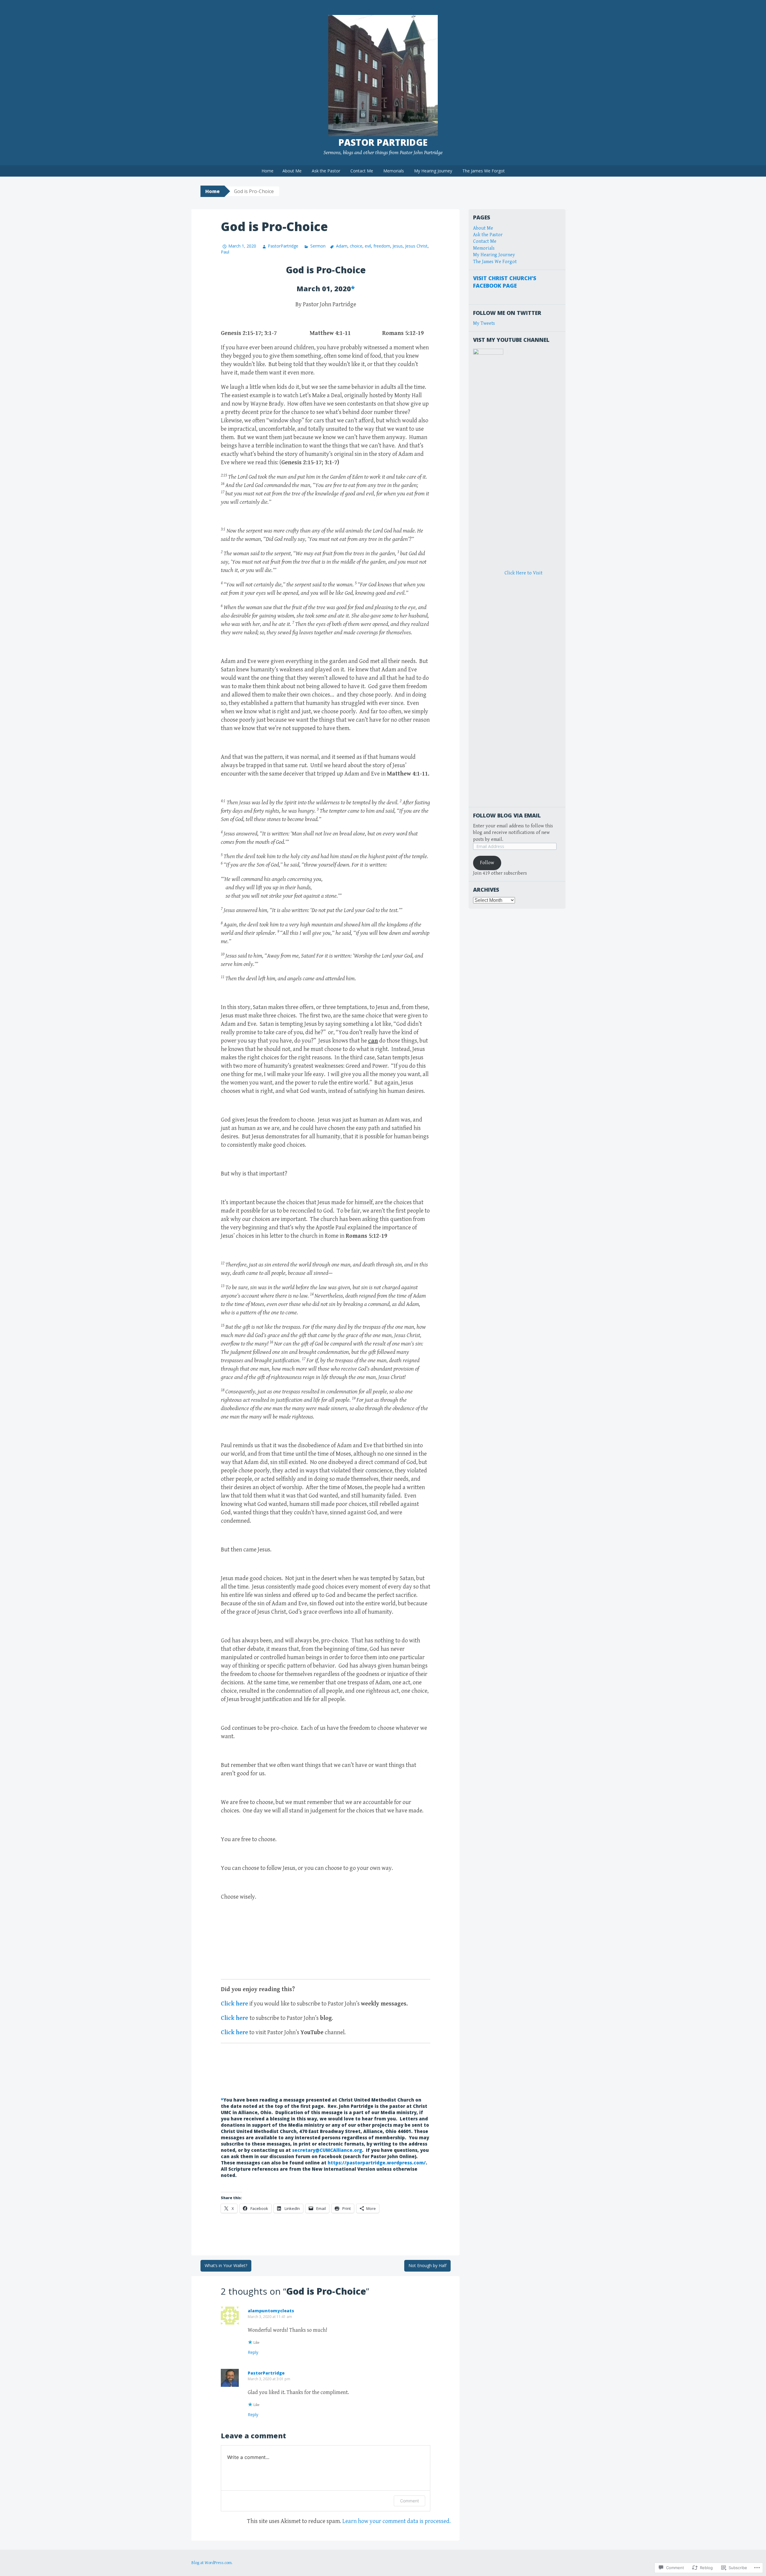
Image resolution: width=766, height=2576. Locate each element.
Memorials (394, 171)
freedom (382, 246)
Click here (234, 2004)
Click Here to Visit (523, 573)
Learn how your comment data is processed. (396, 2521)
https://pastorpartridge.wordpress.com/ (377, 2163)
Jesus (398, 246)
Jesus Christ (416, 246)
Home (268, 171)
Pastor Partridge (383, 142)
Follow (487, 863)
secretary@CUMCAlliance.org (327, 2150)
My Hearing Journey (433, 171)
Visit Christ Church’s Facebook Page (505, 282)
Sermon (318, 246)
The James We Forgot (484, 171)
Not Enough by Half (427, 2265)
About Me (292, 171)
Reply (253, 2352)
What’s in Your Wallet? (226, 2265)
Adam (342, 246)
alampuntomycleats (271, 2311)
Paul (225, 252)
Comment (409, 2501)
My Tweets (484, 323)
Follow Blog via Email (507, 815)
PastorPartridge (283, 246)
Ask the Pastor (326, 171)
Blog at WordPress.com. (212, 2563)
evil (368, 246)
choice (356, 246)
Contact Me (362, 171)
